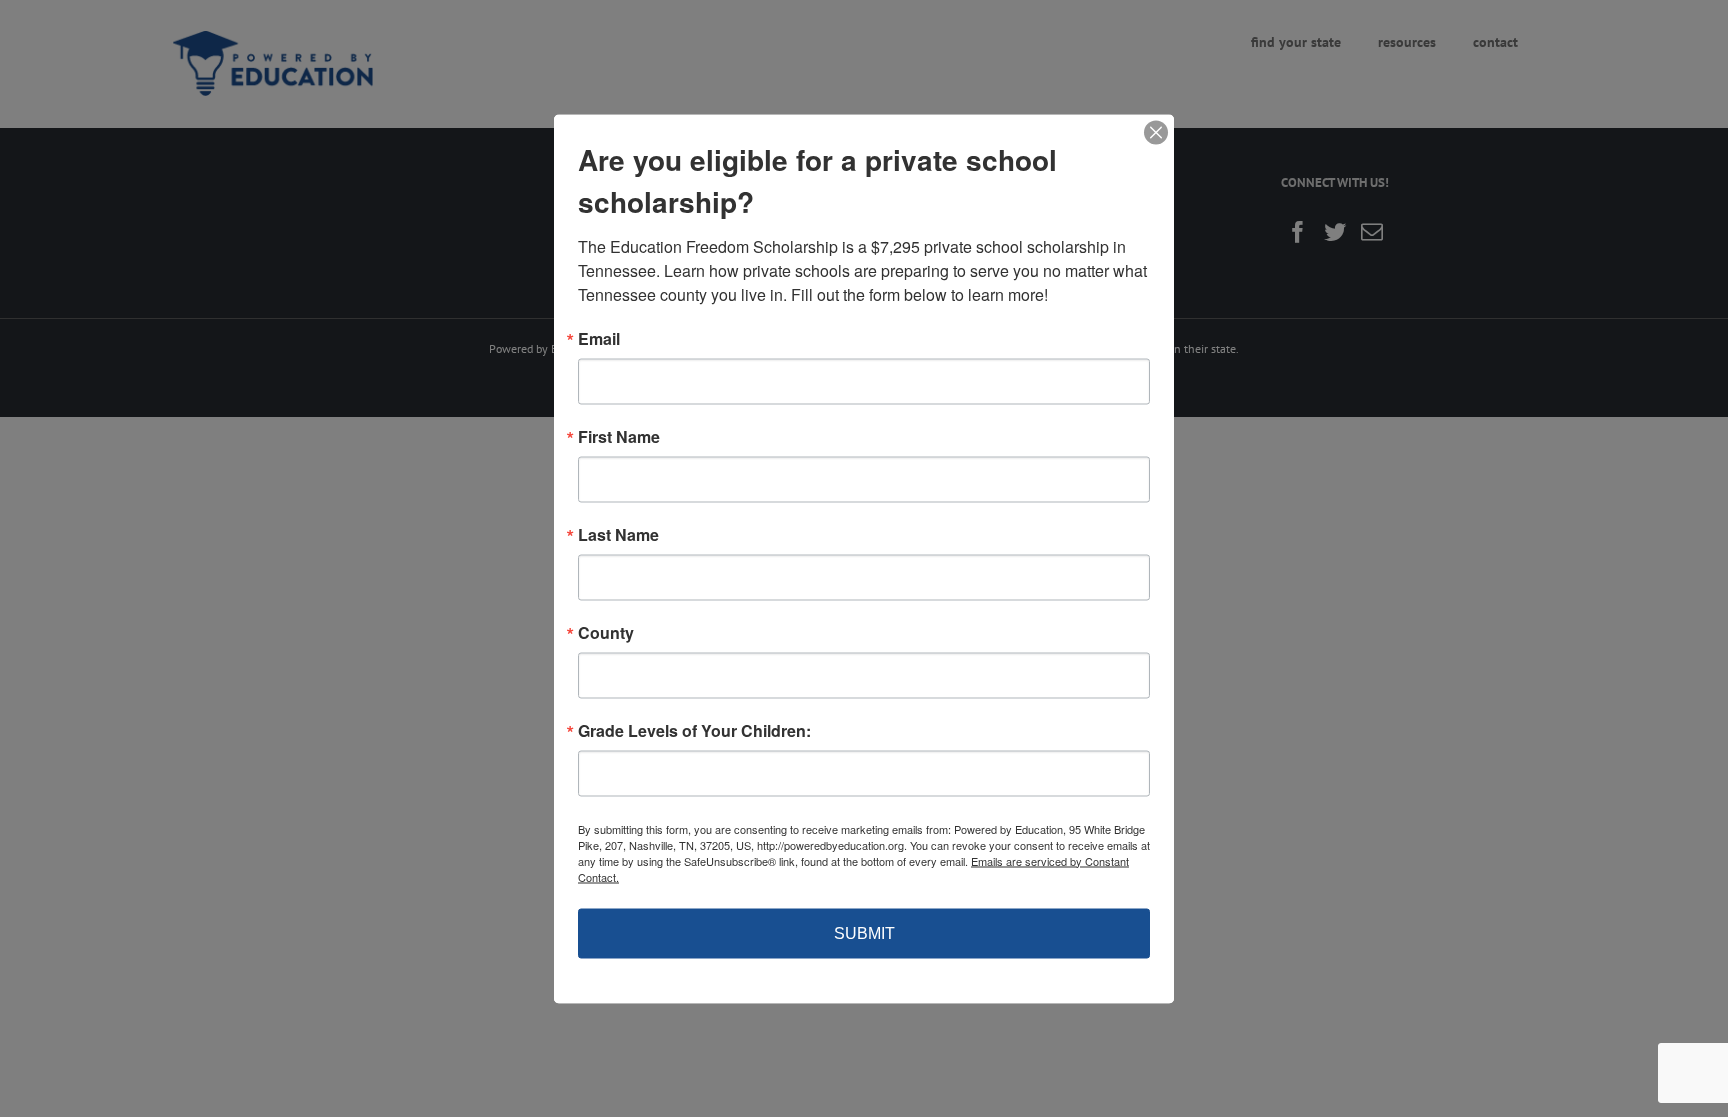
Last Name (618, 534)
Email (599, 338)
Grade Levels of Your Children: (694, 730)
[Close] (1156, 132)
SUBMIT (864, 932)
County (606, 632)
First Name (619, 436)
